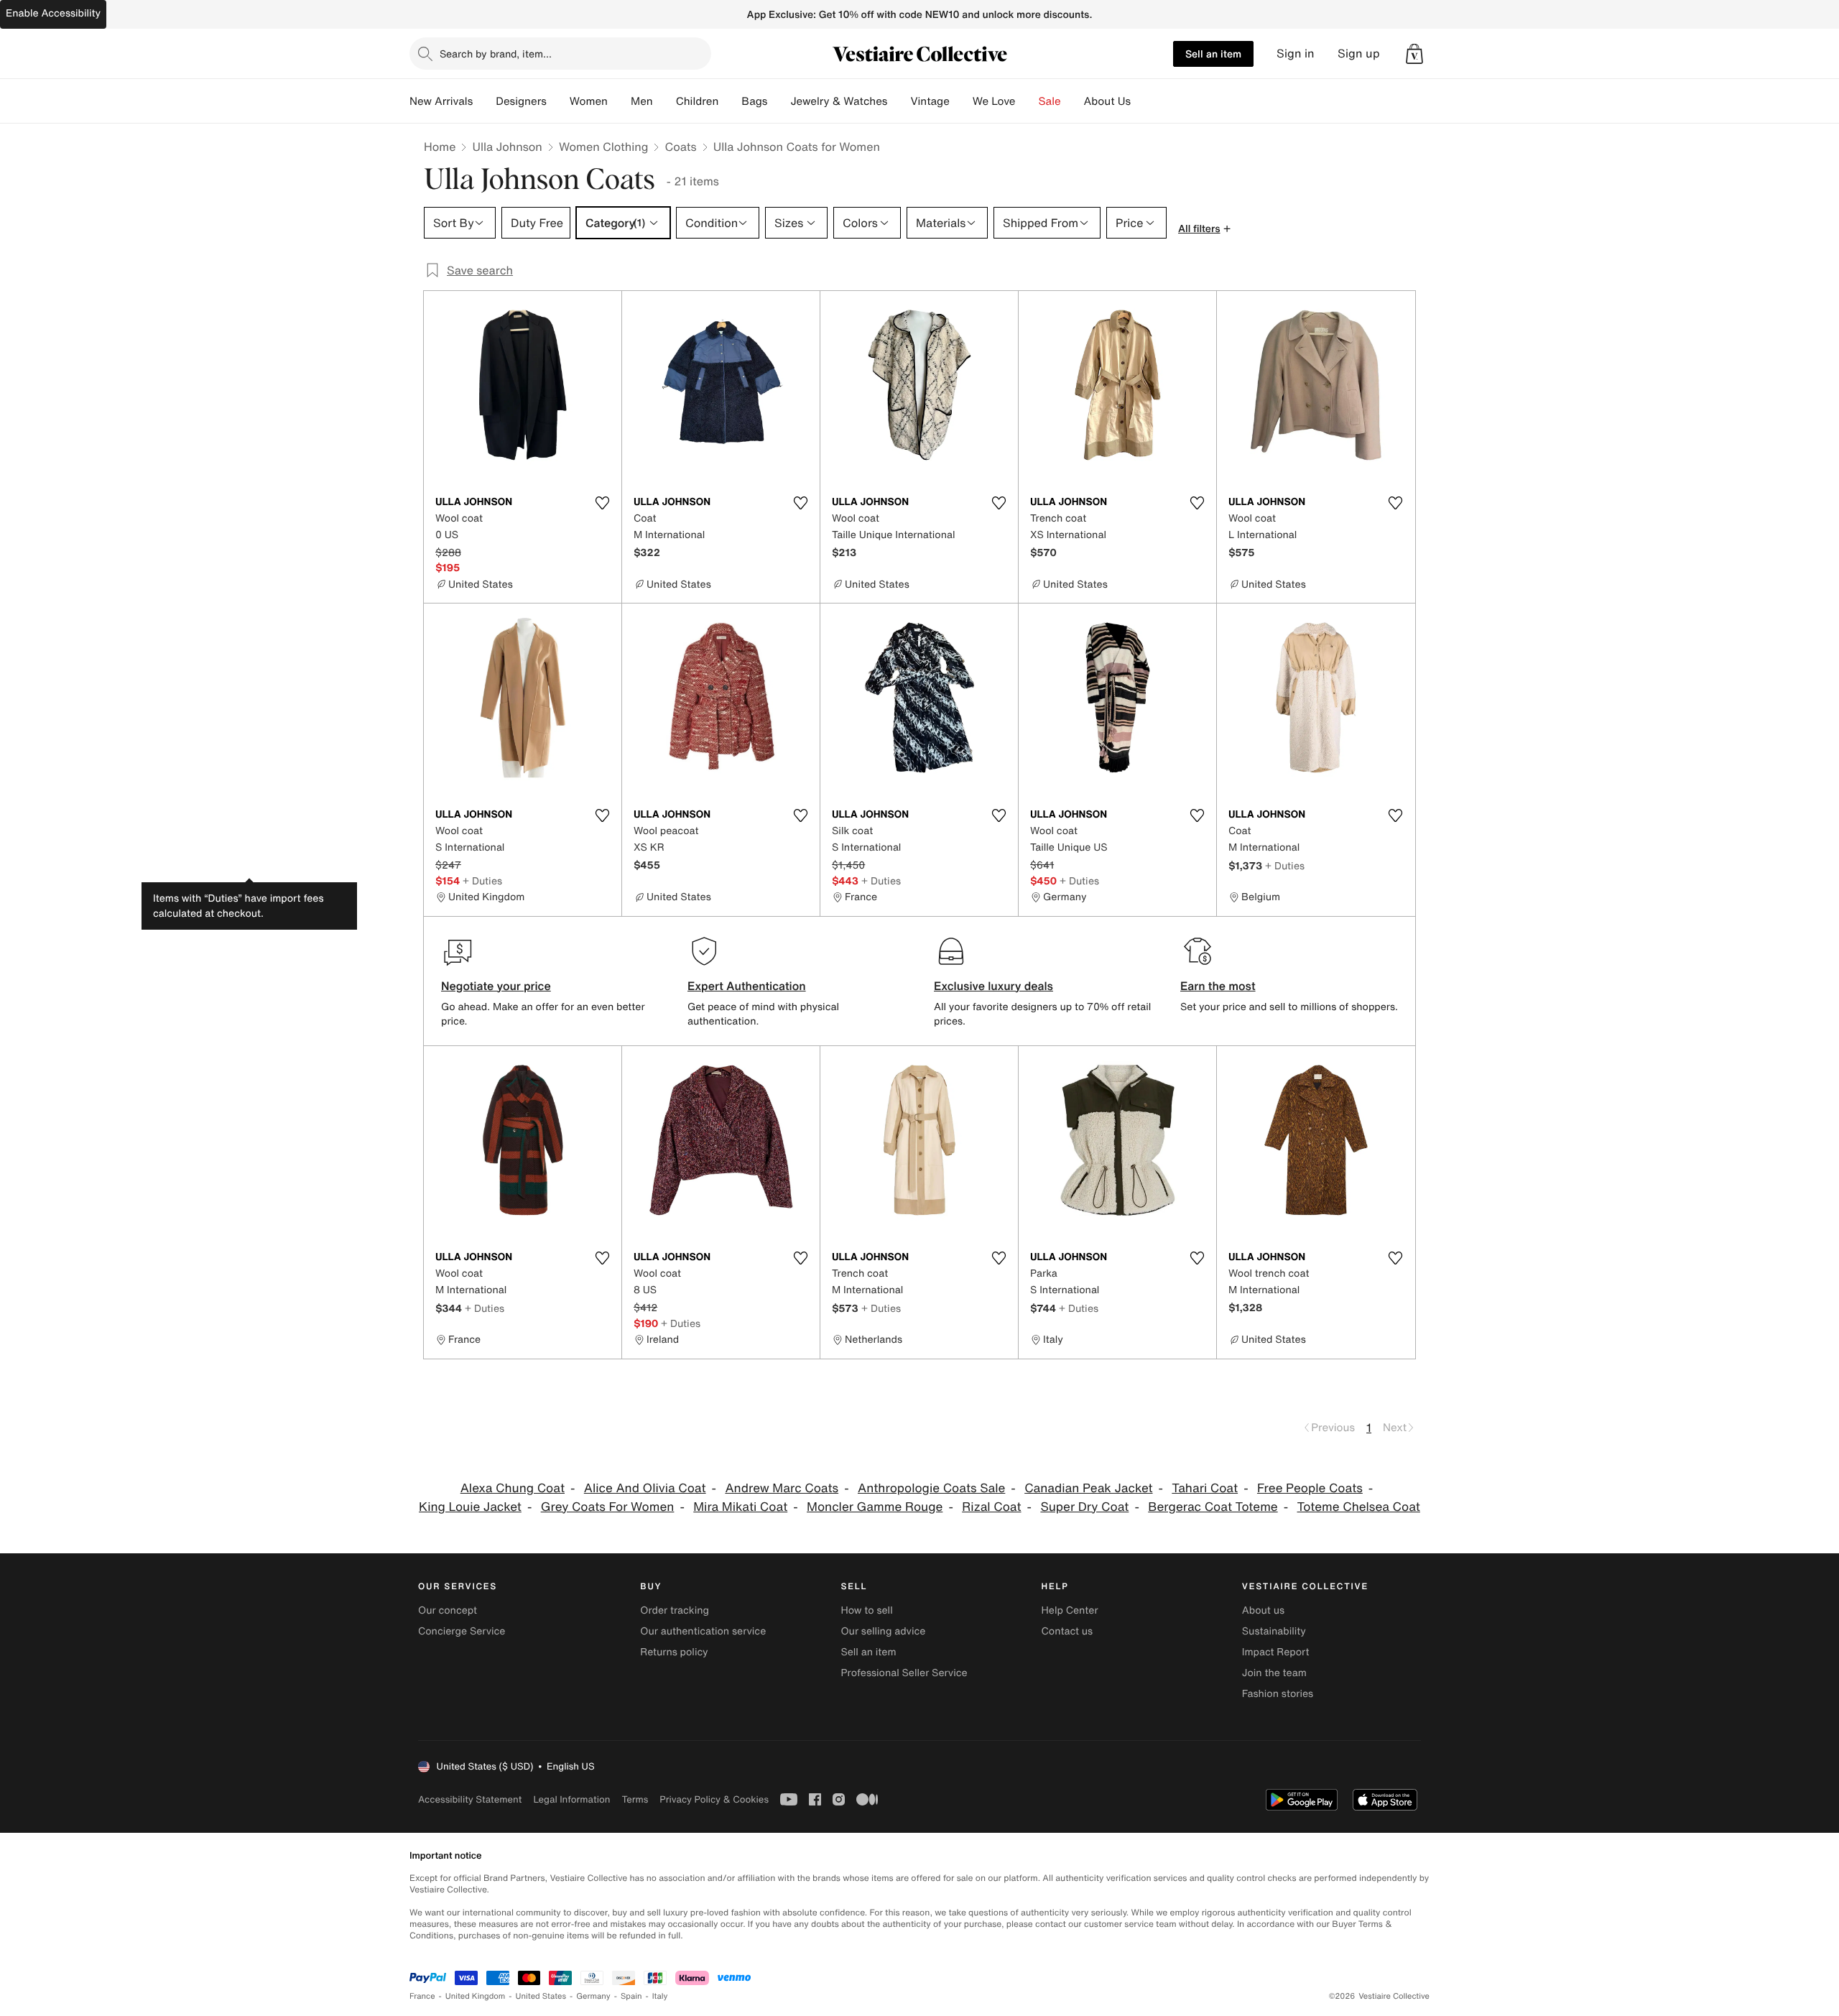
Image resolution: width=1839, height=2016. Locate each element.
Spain (631, 1996)
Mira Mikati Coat (740, 1507)
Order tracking (675, 1610)
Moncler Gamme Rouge (875, 1507)
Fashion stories (1278, 1694)
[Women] (619, 101)
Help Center (1070, 1610)
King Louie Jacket (470, 1507)
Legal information (571, 1799)
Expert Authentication (747, 986)
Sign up (1359, 54)
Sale (1050, 101)
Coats (680, 147)
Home (440, 147)
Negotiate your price (496, 986)
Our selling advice (883, 1631)
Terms (635, 1799)
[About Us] (1142, 101)
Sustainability (1274, 1631)
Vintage (930, 101)
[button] (1414, 54)
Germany (593, 1996)
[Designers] (558, 101)
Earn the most (1218, 986)
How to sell (866, 1610)
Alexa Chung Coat (513, 1488)
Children (698, 101)
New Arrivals (441, 101)
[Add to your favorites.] (602, 503)
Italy (660, 1996)
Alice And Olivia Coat (645, 1488)
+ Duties (482, 880)
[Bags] (779, 101)
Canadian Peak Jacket (1088, 1488)
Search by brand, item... (496, 54)
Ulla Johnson (507, 147)
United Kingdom (476, 1996)
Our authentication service (703, 1631)
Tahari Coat (1205, 1488)
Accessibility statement (470, 1799)
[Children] (730, 101)
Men (642, 101)
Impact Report (1276, 1652)
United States (541, 1996)
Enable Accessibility (53, 13)
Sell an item (1213, 54)
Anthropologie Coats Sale (931, 1488)
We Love (994, 101)
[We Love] (1027, 101)
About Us (1107, 101)
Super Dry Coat (1084, 1507)
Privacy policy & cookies (714, 1799)
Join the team (1274, 1673)
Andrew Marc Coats (782, 1488)
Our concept (448, 1610)
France (422, 1996)
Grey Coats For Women (608, 1507)
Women (589, 101)
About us (1263, 1610)
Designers (521, 101)
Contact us (1067, 1631)
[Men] (664, 101)
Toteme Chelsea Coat (1359, 1507)
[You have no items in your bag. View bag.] (1414, 54)
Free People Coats (1310, 1488)
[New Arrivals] (484, 101)
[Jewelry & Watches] (899, 101)
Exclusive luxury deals (993, 986)
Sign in (1296, 54)
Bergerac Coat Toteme (1213, 1507)
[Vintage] (961, 101)
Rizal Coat (991, 1507)
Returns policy (674, 1652)
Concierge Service (462, 1631)
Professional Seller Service (904, 1673)
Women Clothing (604, 147)
